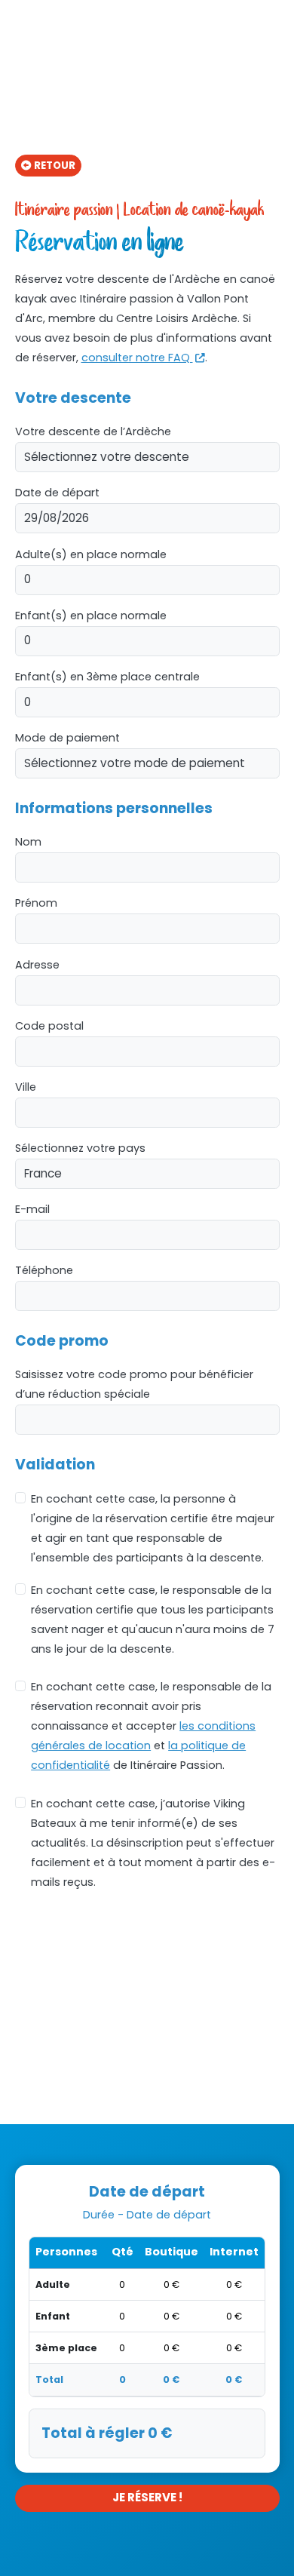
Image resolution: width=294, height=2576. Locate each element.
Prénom (36, 903)
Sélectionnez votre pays (80, 1148)
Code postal (49, 1026)
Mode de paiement (67, 738)
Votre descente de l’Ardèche (93, 431)
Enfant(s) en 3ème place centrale (107, 677)
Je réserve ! (147, 2497)
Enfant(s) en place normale (91, 616)
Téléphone (44, 1270)
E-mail (32, 1209)
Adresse (37, 965)
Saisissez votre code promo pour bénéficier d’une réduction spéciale (134, 1384)
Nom (28, 842)
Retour (55, 166)
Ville (26, 1087)
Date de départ (57, 493)
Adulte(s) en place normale (91, 554)
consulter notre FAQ (137, 358)
